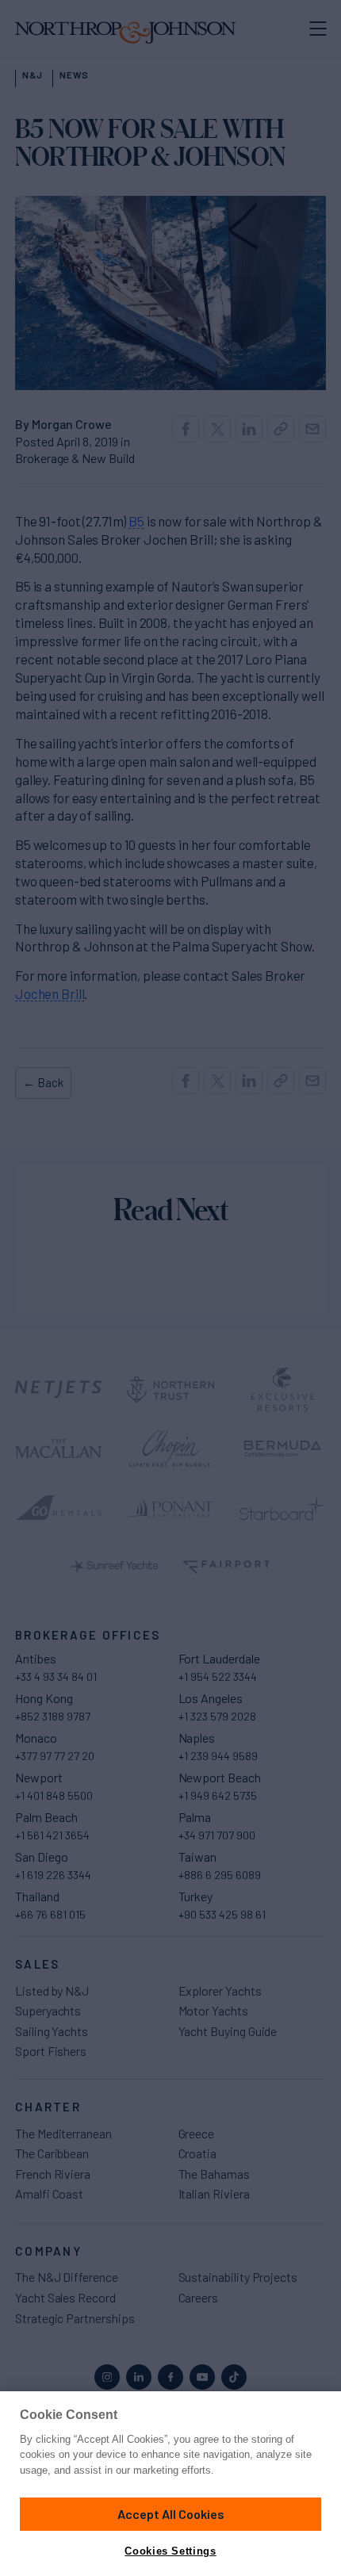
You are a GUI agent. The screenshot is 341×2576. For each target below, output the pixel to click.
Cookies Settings (170, 2551)
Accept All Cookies (171, 2514)
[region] (170, 2484)
